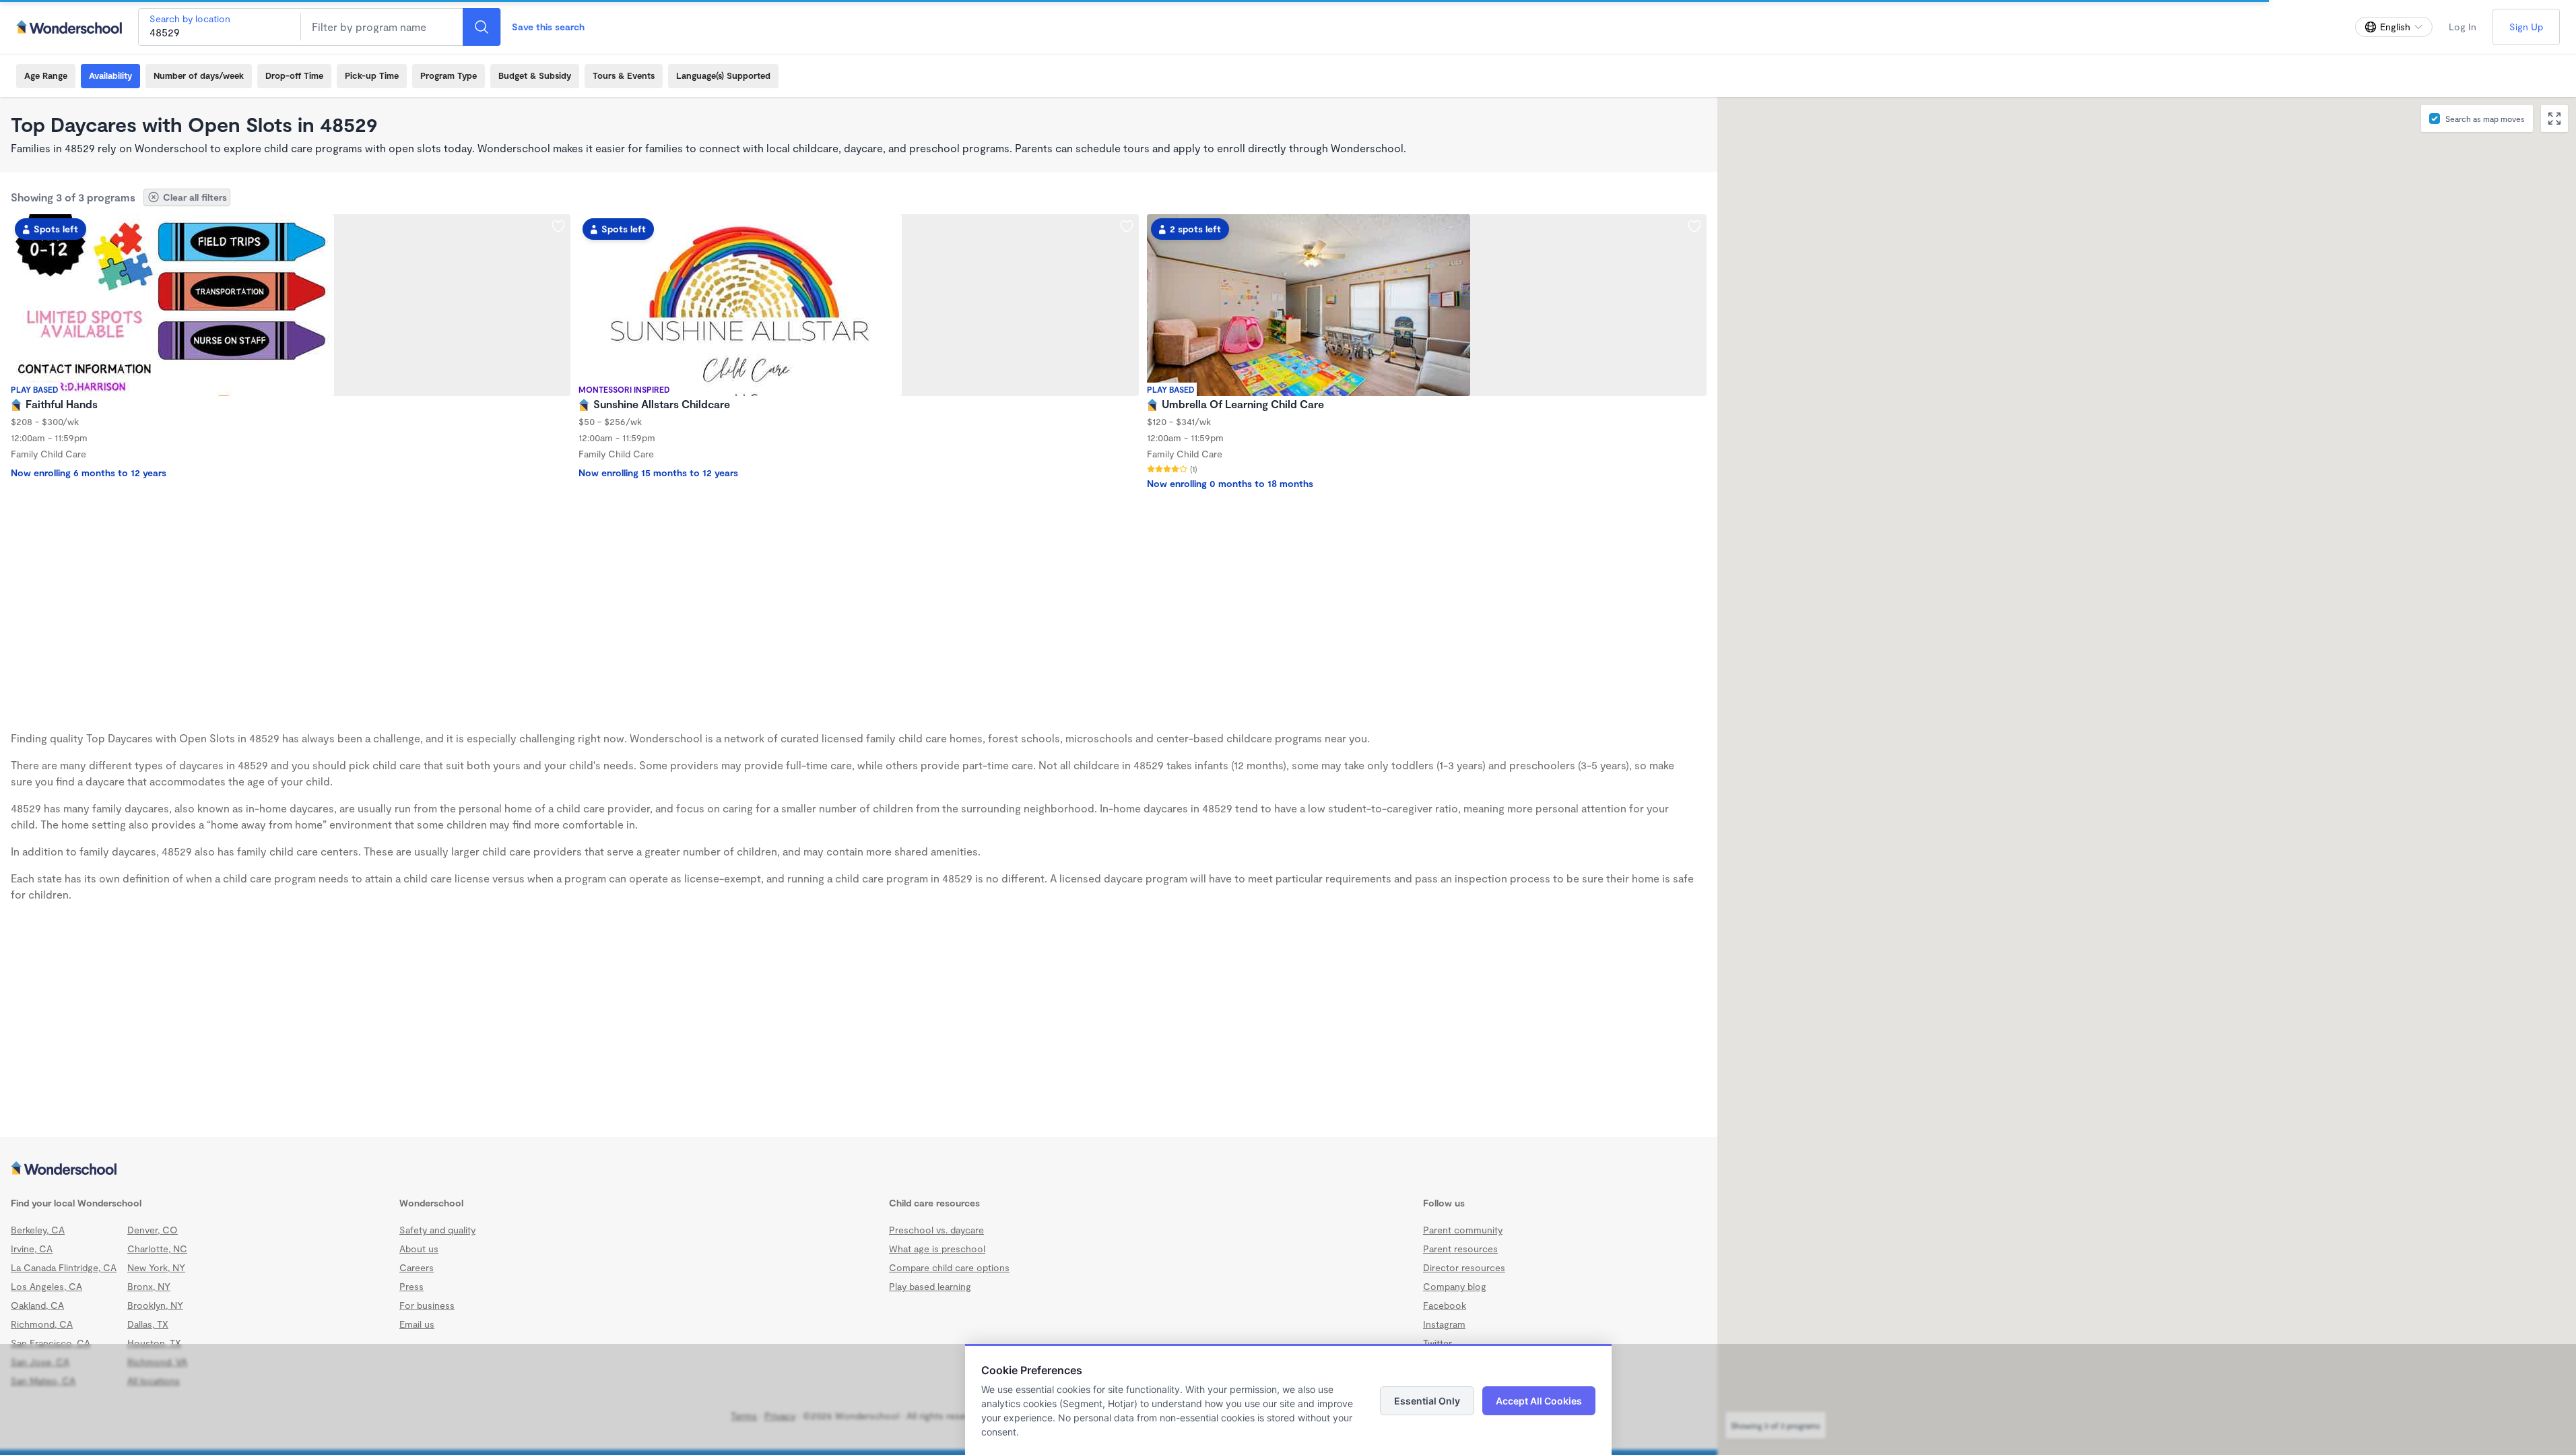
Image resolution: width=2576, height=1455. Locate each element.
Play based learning (930, 1286)
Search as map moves (2485, 119)
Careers (417, 1267)
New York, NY (156, 1267)
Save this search (548, 27)
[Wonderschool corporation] (859, 1169)
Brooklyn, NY (155, 1305)
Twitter (1438, 1343)
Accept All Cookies (1539, 1401)
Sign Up (2526, 27)
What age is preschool (937, 1249)
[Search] (482, 27)
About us (419, 1249)
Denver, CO (153, 1230)
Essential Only (1427, 1401)
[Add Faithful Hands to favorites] (558, 226)
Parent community (1463, 1230)
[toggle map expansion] (2554, 119)
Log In (2463, 27)
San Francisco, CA (51, 1343)
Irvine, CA (32, 1249)
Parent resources (1460, 1249)
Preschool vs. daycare (936, 1230)
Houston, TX (154, 1343)
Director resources (1464, 1267)
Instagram (1444, 1324)
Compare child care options (949, 1267)
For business (427, 1305)
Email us (417, 1324)
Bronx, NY (149, 1286)
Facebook (1445, 1305)
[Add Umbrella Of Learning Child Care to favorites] (1694, 226)
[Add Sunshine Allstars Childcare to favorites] (1127, 226)
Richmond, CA (42, 1324)
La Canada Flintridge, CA (64, 1267)
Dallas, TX (148, 1324)
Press (411, 1286)
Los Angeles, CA (46, 1286)
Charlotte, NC (157, 1249)
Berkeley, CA (38, 1230)
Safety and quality (437, 1230)
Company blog (1455, 1286)
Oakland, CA (37, 1305)
